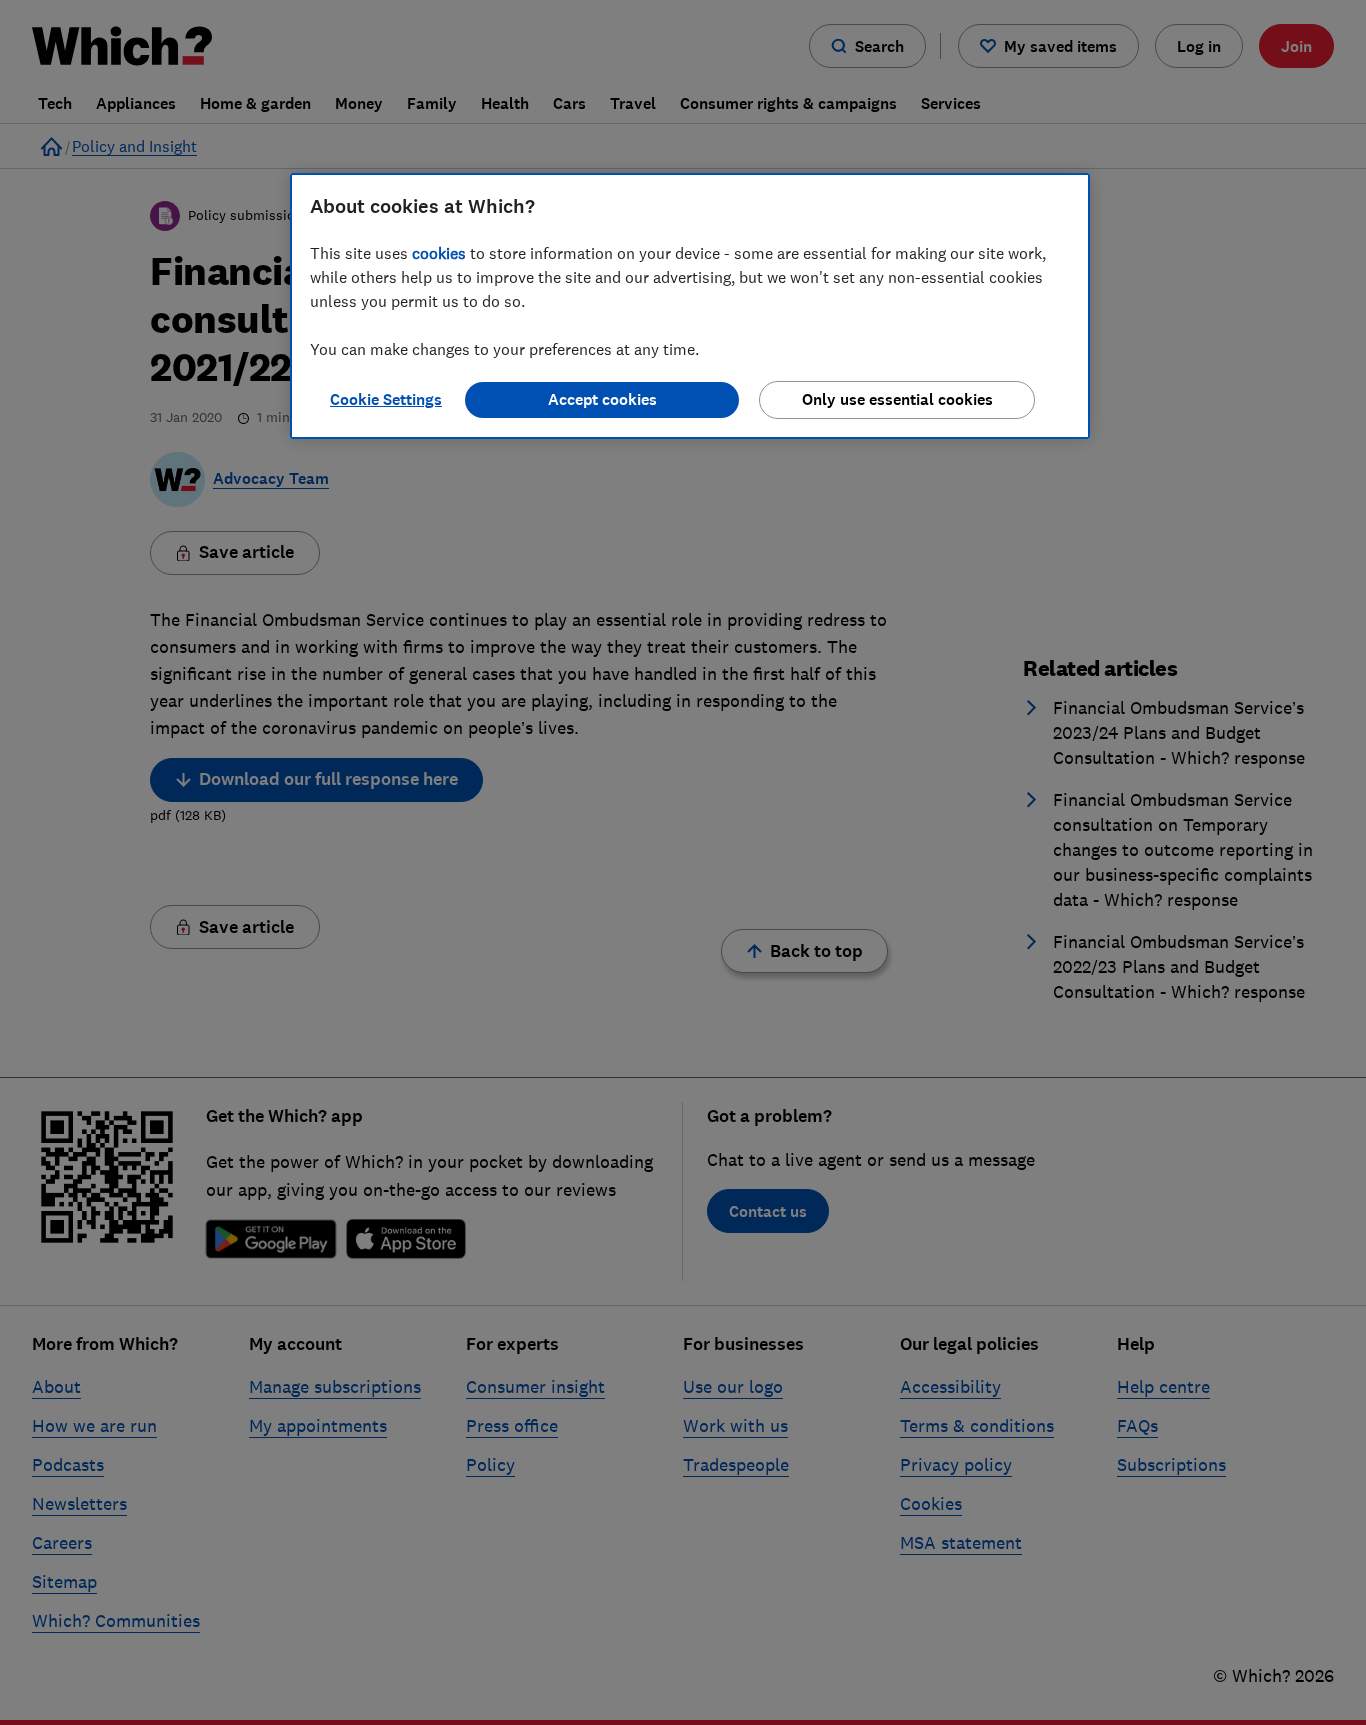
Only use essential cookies (897, 399)
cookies (439, 253)
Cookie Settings (386, 399)
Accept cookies (602, 399)
